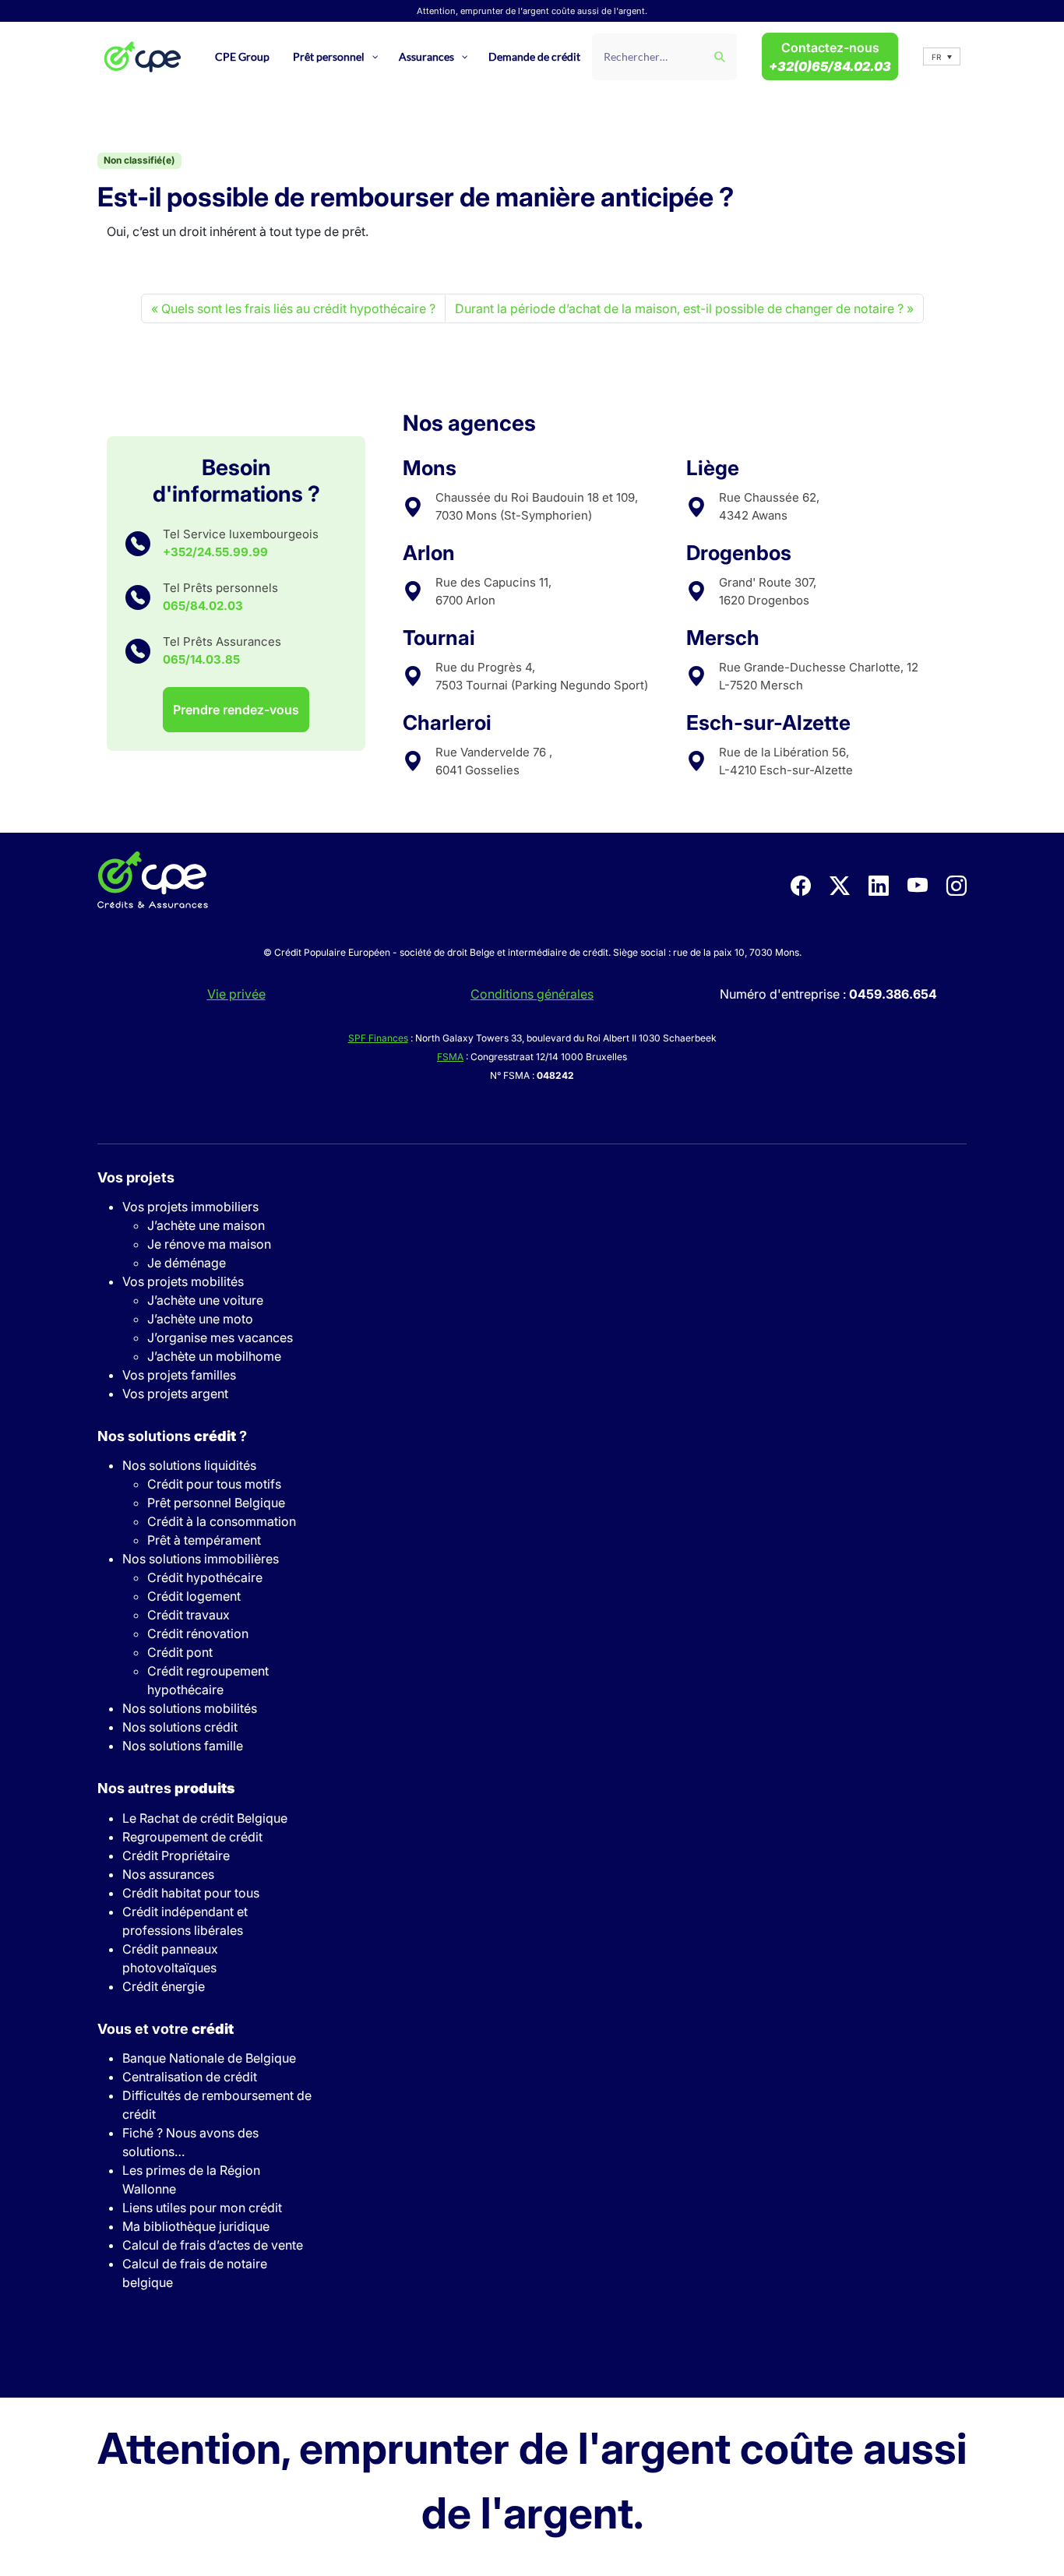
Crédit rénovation (198, 1633)
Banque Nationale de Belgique (209, 2058)
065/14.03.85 (201, 659)
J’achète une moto (200, 1319)
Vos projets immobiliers (190, 1207)
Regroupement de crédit (192, 1837)
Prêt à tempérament (204, 1540)
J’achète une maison (206, 1225)
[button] (942, 56)
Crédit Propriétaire (176, 1855)
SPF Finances (378, 1038)
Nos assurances (168, 1874)
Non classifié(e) (139, 160)
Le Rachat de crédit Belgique (205, 1818)
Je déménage (187, 1263)
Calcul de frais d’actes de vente (213, 2245)
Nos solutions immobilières (201, 1559)
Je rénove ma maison (209, 1244)
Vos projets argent (175, 1394)
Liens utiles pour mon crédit (202, 2208)
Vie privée (236, 994)
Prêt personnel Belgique (216, 1503)
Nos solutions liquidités (189, 1465)
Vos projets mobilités (183, 1281)
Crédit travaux (188, 1615)
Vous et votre (166, 2029)
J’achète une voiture (205, 1300)
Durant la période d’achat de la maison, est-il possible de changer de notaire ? (679, 308)
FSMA (450, 1057)
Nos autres (166, 1788)
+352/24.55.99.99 (215, 552)
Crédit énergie (164, 1986)
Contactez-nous (830, 57)
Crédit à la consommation (222, 1521)
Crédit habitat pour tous (191, 1893)
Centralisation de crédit (190, 2077)
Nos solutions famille (183, 1746)
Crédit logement (194, 1596)
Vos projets (136, 1177)
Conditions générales (532, 994)
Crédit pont (180, 1652)
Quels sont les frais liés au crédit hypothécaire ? (298, 308)
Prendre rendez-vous (236, 710)
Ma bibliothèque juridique (196, 2226)
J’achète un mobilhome (214, 1356)
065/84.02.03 (203, 606)
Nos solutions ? (172, 1436)
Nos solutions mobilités (190, 1708)
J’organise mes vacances (220, 1337)
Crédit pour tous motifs (214, 1484)
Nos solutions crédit (180, 1727)
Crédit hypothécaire (205, 1577)
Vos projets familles (179, 1375)
